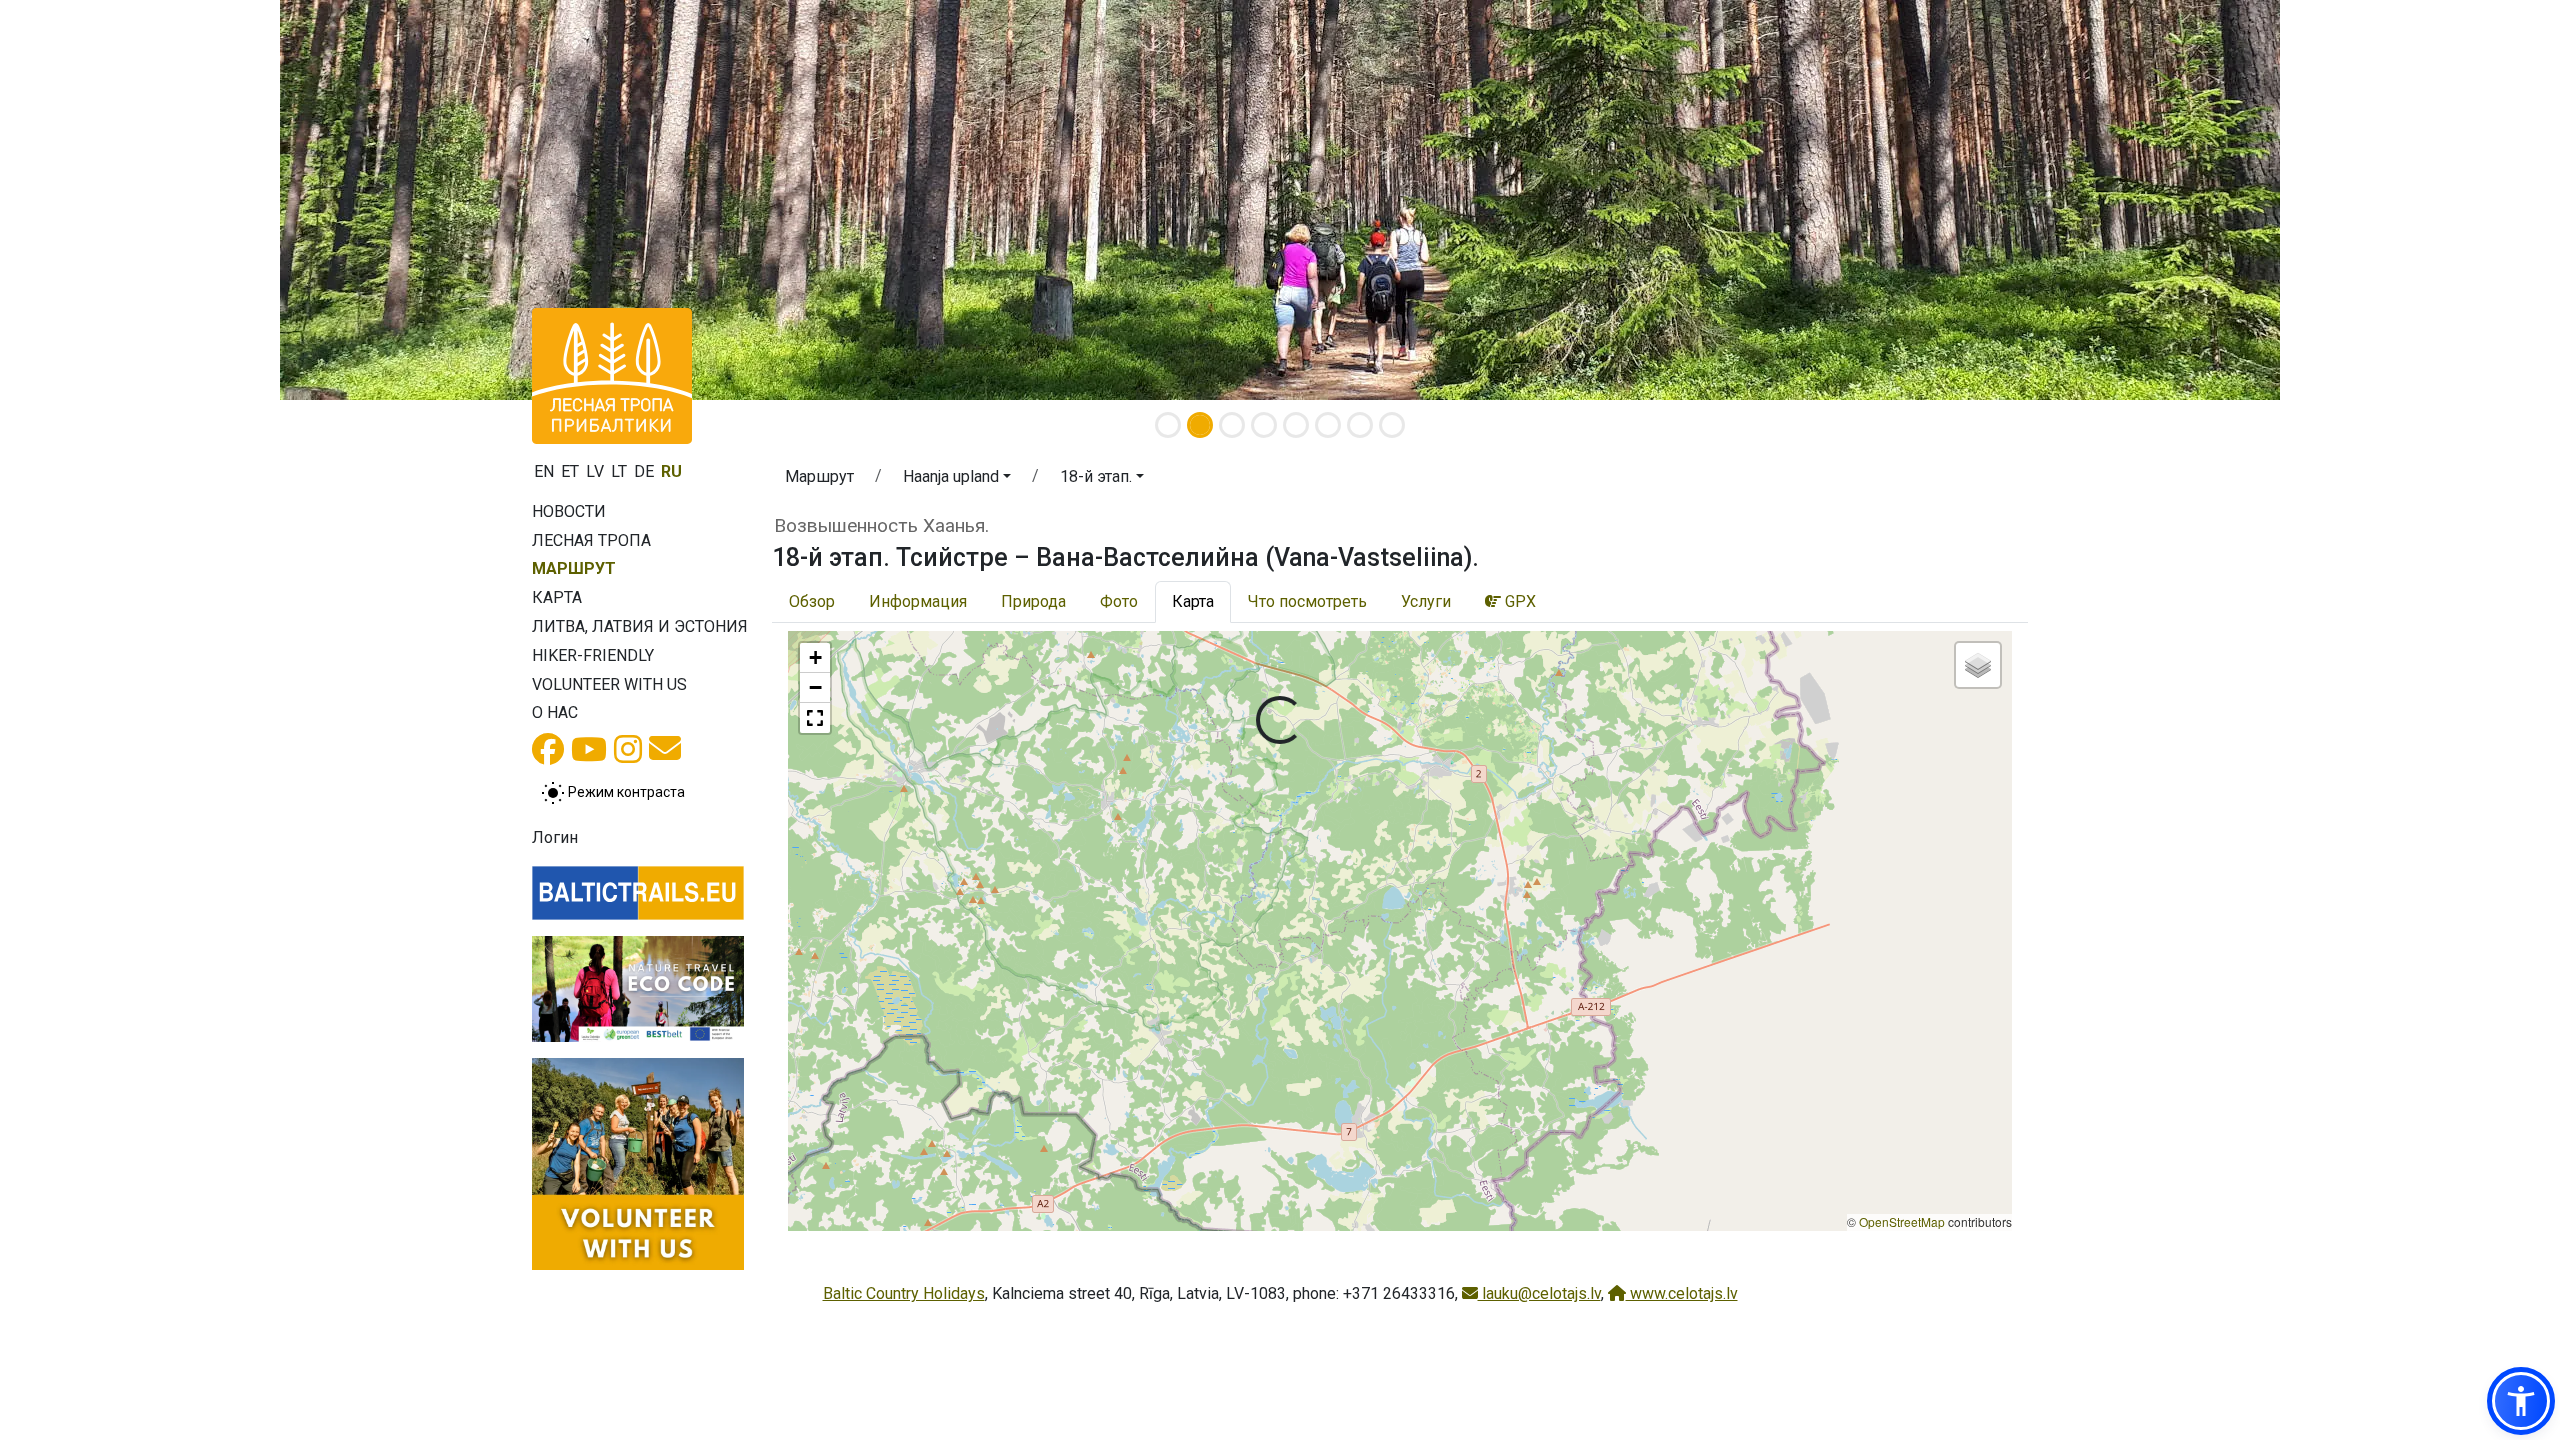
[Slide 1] (1168, 425)
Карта (557, 597)
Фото (1119, 601)
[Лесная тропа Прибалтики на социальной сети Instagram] (628, 755)
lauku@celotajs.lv (1539, 1293)
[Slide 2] (1200, 425)
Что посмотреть (1307, 601)
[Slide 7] (1360, 425)
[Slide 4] (1264, 425)
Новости (569, 511)
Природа (1033, 601)
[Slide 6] (1328, 425)
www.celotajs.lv (1682, 1293)
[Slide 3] (1232, 425)
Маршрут (574, 568)
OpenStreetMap (1902, 1221)
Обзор (812, 601)
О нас (555, 712)
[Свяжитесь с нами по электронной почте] (665, 754)
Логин (555, 837)
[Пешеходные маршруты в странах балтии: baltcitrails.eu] (638, 893)
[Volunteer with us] (638, 1164)
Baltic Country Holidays (904, 1293)
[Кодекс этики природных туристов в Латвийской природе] (638, 989)
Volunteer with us (609, 684)
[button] (957, 480)
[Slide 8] (1392, 425)
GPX (1518, 601)
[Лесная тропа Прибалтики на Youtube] (589, 755)
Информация (918, 601)
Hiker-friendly (593, 655)
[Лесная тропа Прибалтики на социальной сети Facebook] (548, 755)
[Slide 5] (1296, 425)
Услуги (1426, 601)
